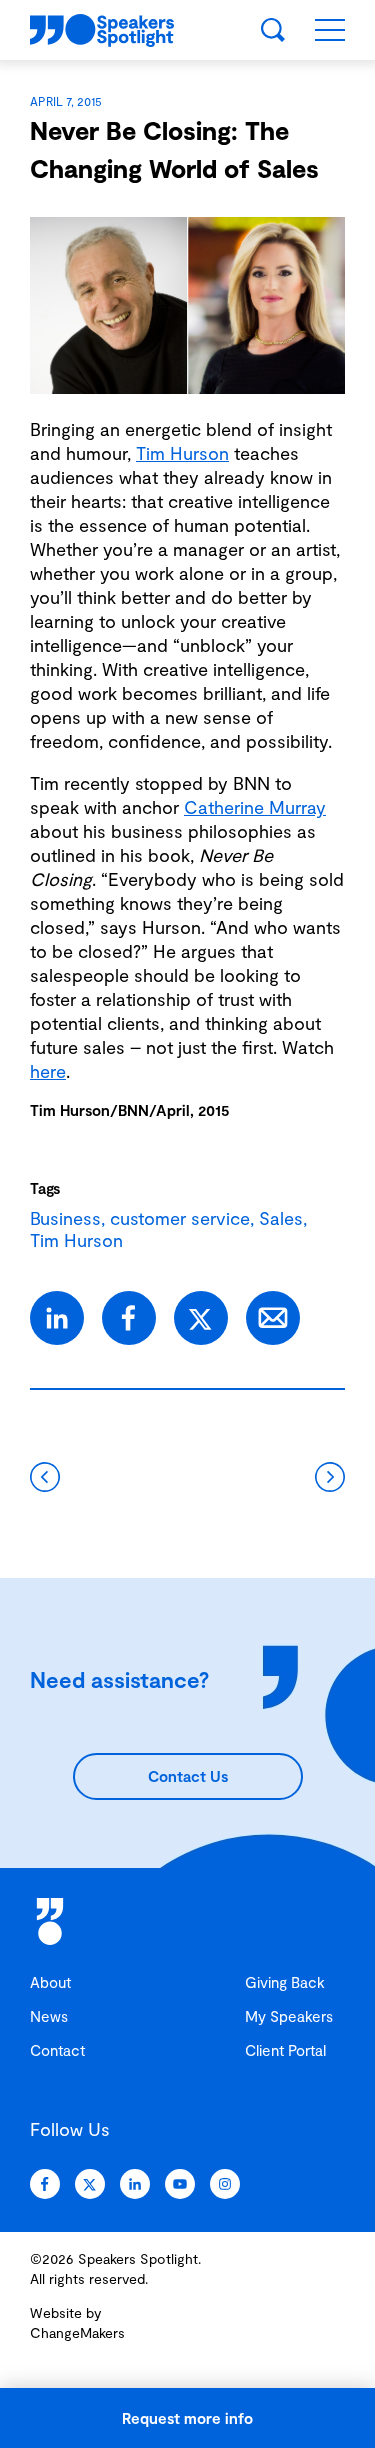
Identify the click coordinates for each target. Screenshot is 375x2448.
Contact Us (188, 1776)
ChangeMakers (77, 2332)
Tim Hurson (182, 453)
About (50, 1982)
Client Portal (285, 2050)
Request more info (187, 2418)
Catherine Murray (255, 807)
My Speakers (289, 2016)
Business (65, 1218)
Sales (281, 1218)
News (49, 2016)
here (48, 1071)
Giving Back (285, 1982)
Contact (57, 2050)
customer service (180, 1218)
